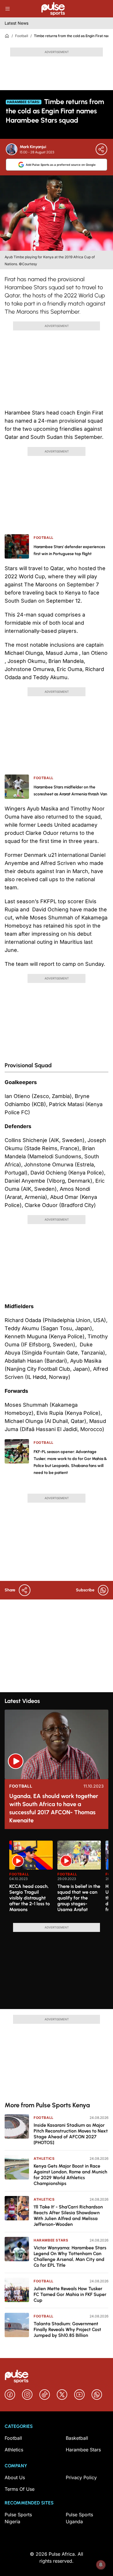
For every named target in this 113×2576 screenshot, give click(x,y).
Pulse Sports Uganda (79, 2518)
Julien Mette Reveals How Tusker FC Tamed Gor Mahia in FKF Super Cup (70, 2294)
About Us (15, 2477)
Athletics (44, 2158)
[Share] (101, 149)
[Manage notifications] (101, 2565)
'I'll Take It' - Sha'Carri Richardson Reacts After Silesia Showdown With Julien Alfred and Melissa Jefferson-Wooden (68, 2216)
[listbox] (59, 1878)
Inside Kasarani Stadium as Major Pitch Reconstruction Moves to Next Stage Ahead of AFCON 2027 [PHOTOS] (71, 2134)
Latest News (17, 23)
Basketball (77, 2438)
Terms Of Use (20, 2489)
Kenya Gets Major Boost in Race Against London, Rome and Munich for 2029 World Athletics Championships (70, 2175)
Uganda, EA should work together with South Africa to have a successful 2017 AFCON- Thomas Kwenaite (54, 1808)
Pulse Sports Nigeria (18, 2518)
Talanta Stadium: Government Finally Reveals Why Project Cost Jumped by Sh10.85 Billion (67, 2329)
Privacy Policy (81, 2477)
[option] (31, 1879)
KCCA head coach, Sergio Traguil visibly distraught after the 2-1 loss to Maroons (30, 1898)
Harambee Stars (51, 2240)
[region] (57, 1878)
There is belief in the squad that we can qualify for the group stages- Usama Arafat (79, 1898)
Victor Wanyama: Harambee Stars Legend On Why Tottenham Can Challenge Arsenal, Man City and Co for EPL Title (70, 2256)
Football (22, 36)
